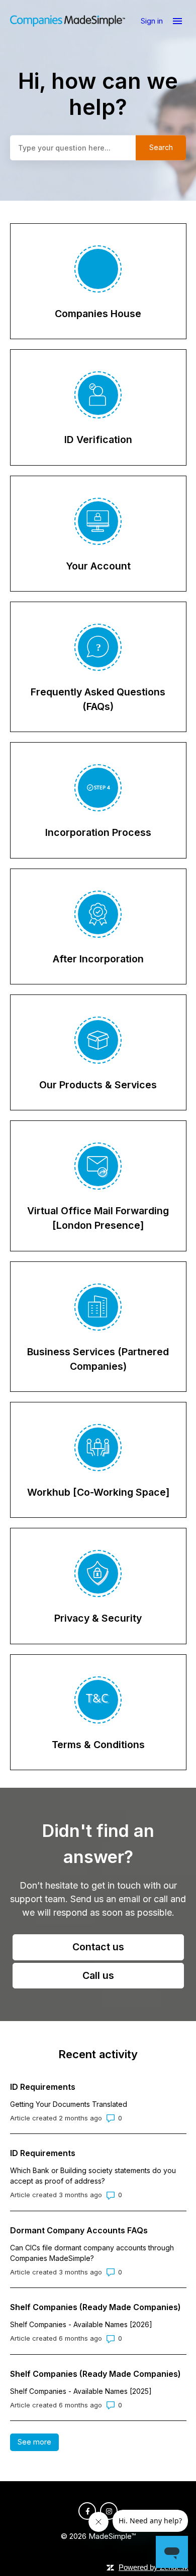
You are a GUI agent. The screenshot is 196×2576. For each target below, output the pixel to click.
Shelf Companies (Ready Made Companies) (95, 2307)
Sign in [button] (153, 21)
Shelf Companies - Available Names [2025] (81, 2391)
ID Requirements (43, 2087)
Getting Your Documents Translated (69, 2104)
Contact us (98, 1947)
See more (38, 2442)
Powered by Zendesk (154, 2567)
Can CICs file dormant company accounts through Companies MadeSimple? (92, 2253)
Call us (98, 1975)
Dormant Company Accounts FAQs (79, 2230)
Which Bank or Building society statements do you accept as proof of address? (93, 2176)
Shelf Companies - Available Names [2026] (81, 2324)
